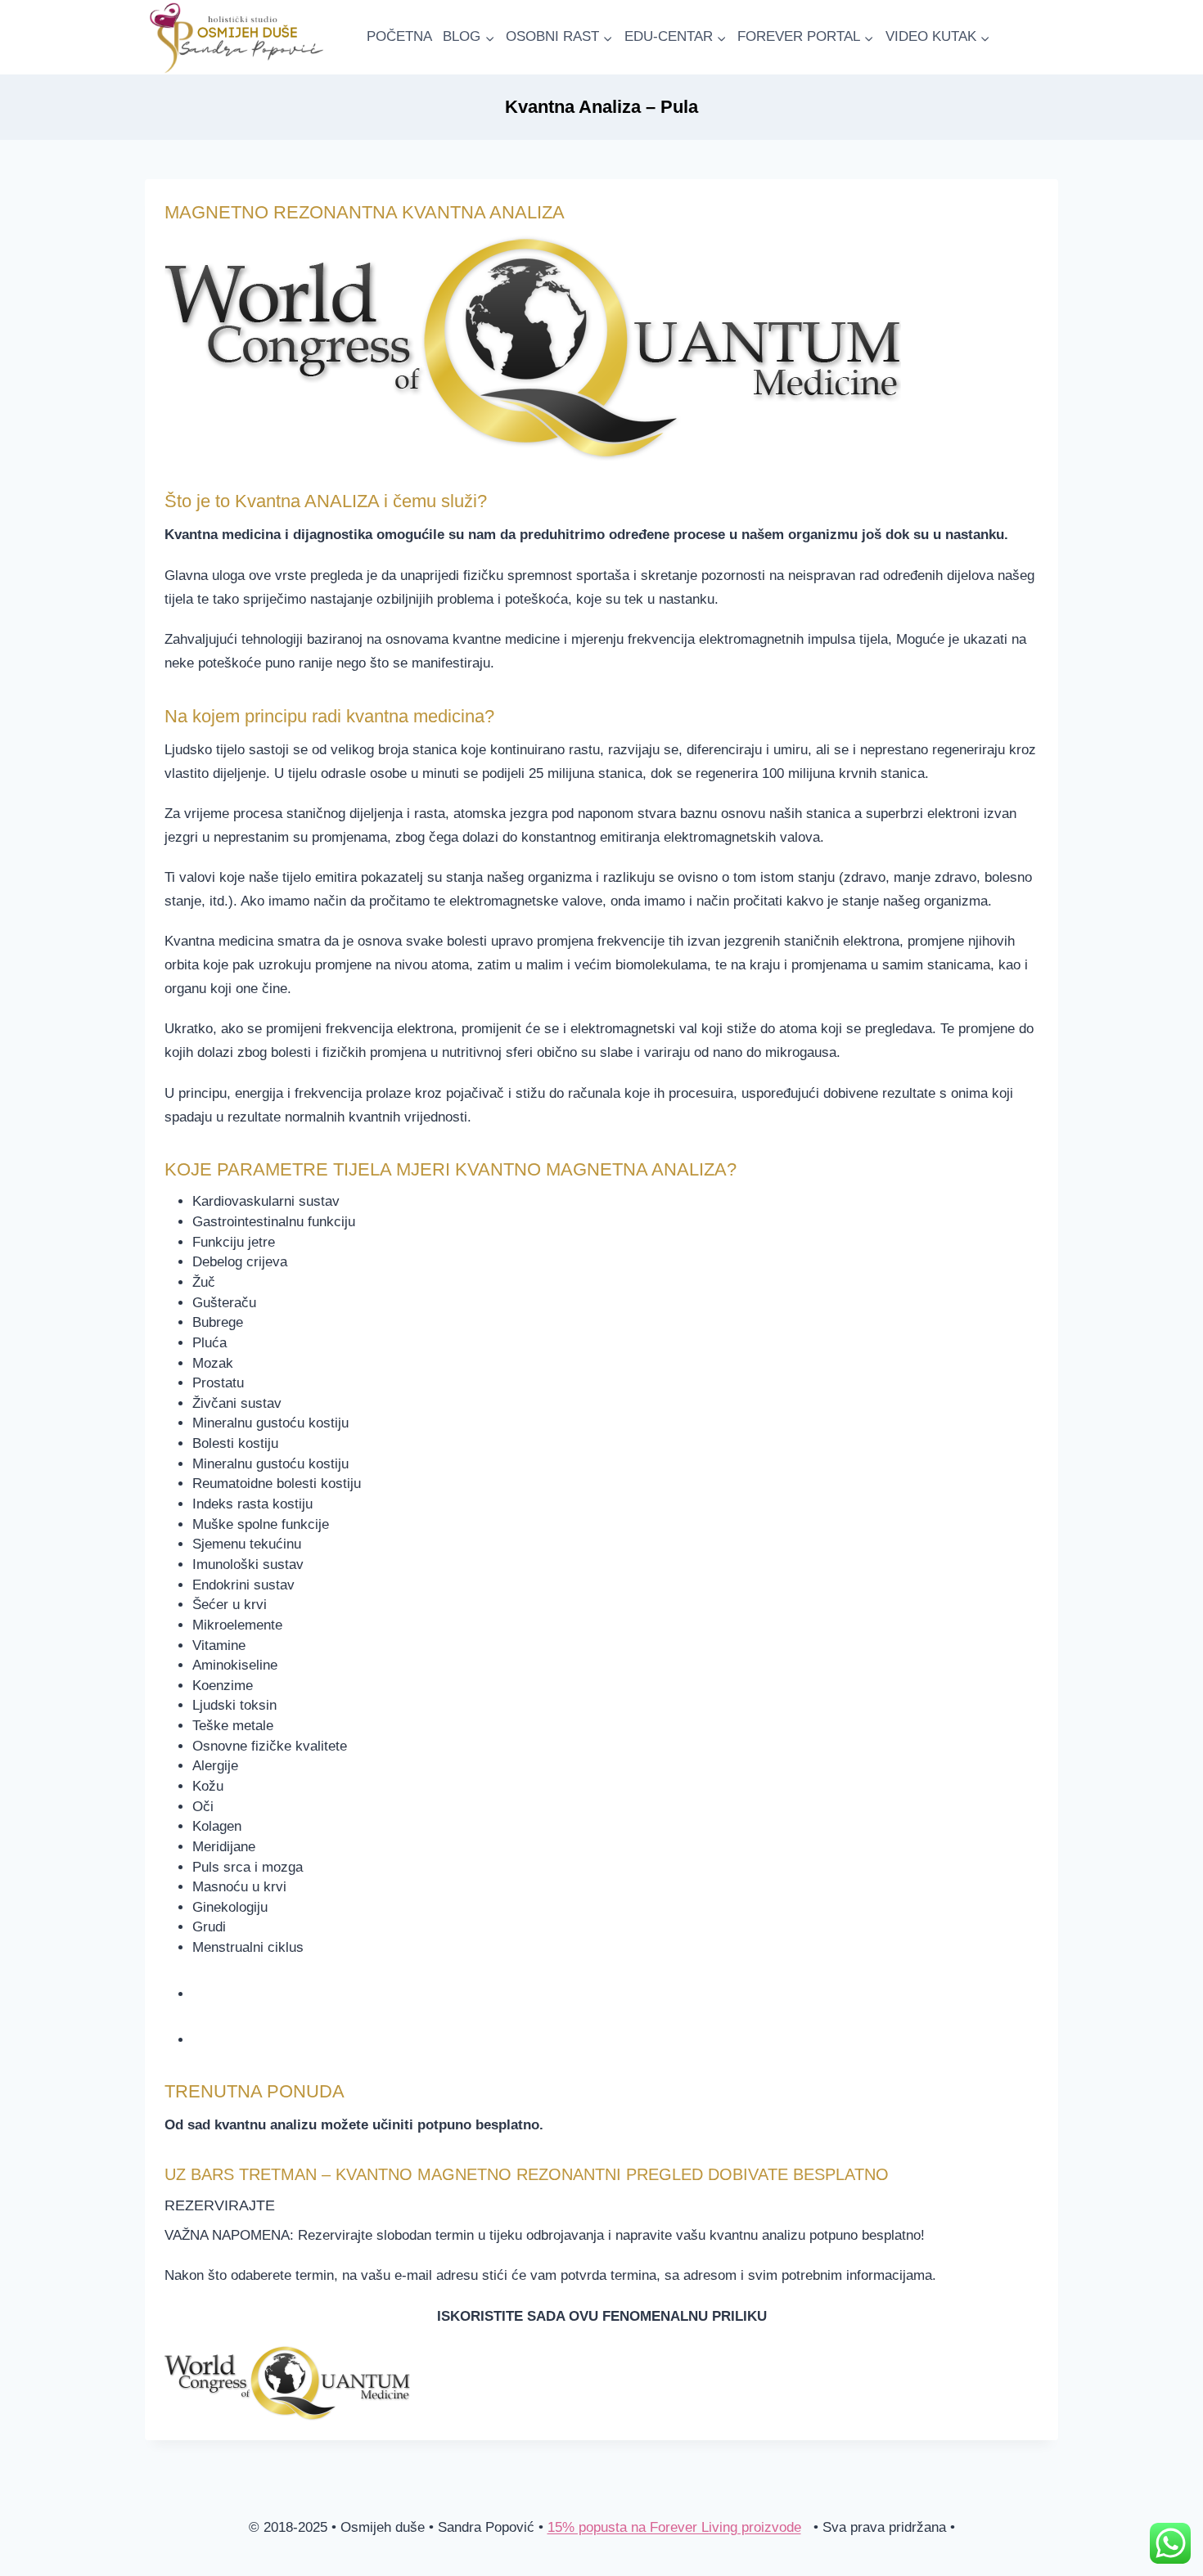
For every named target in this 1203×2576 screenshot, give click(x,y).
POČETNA (399, 36)
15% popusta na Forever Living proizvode (674, 2527)
